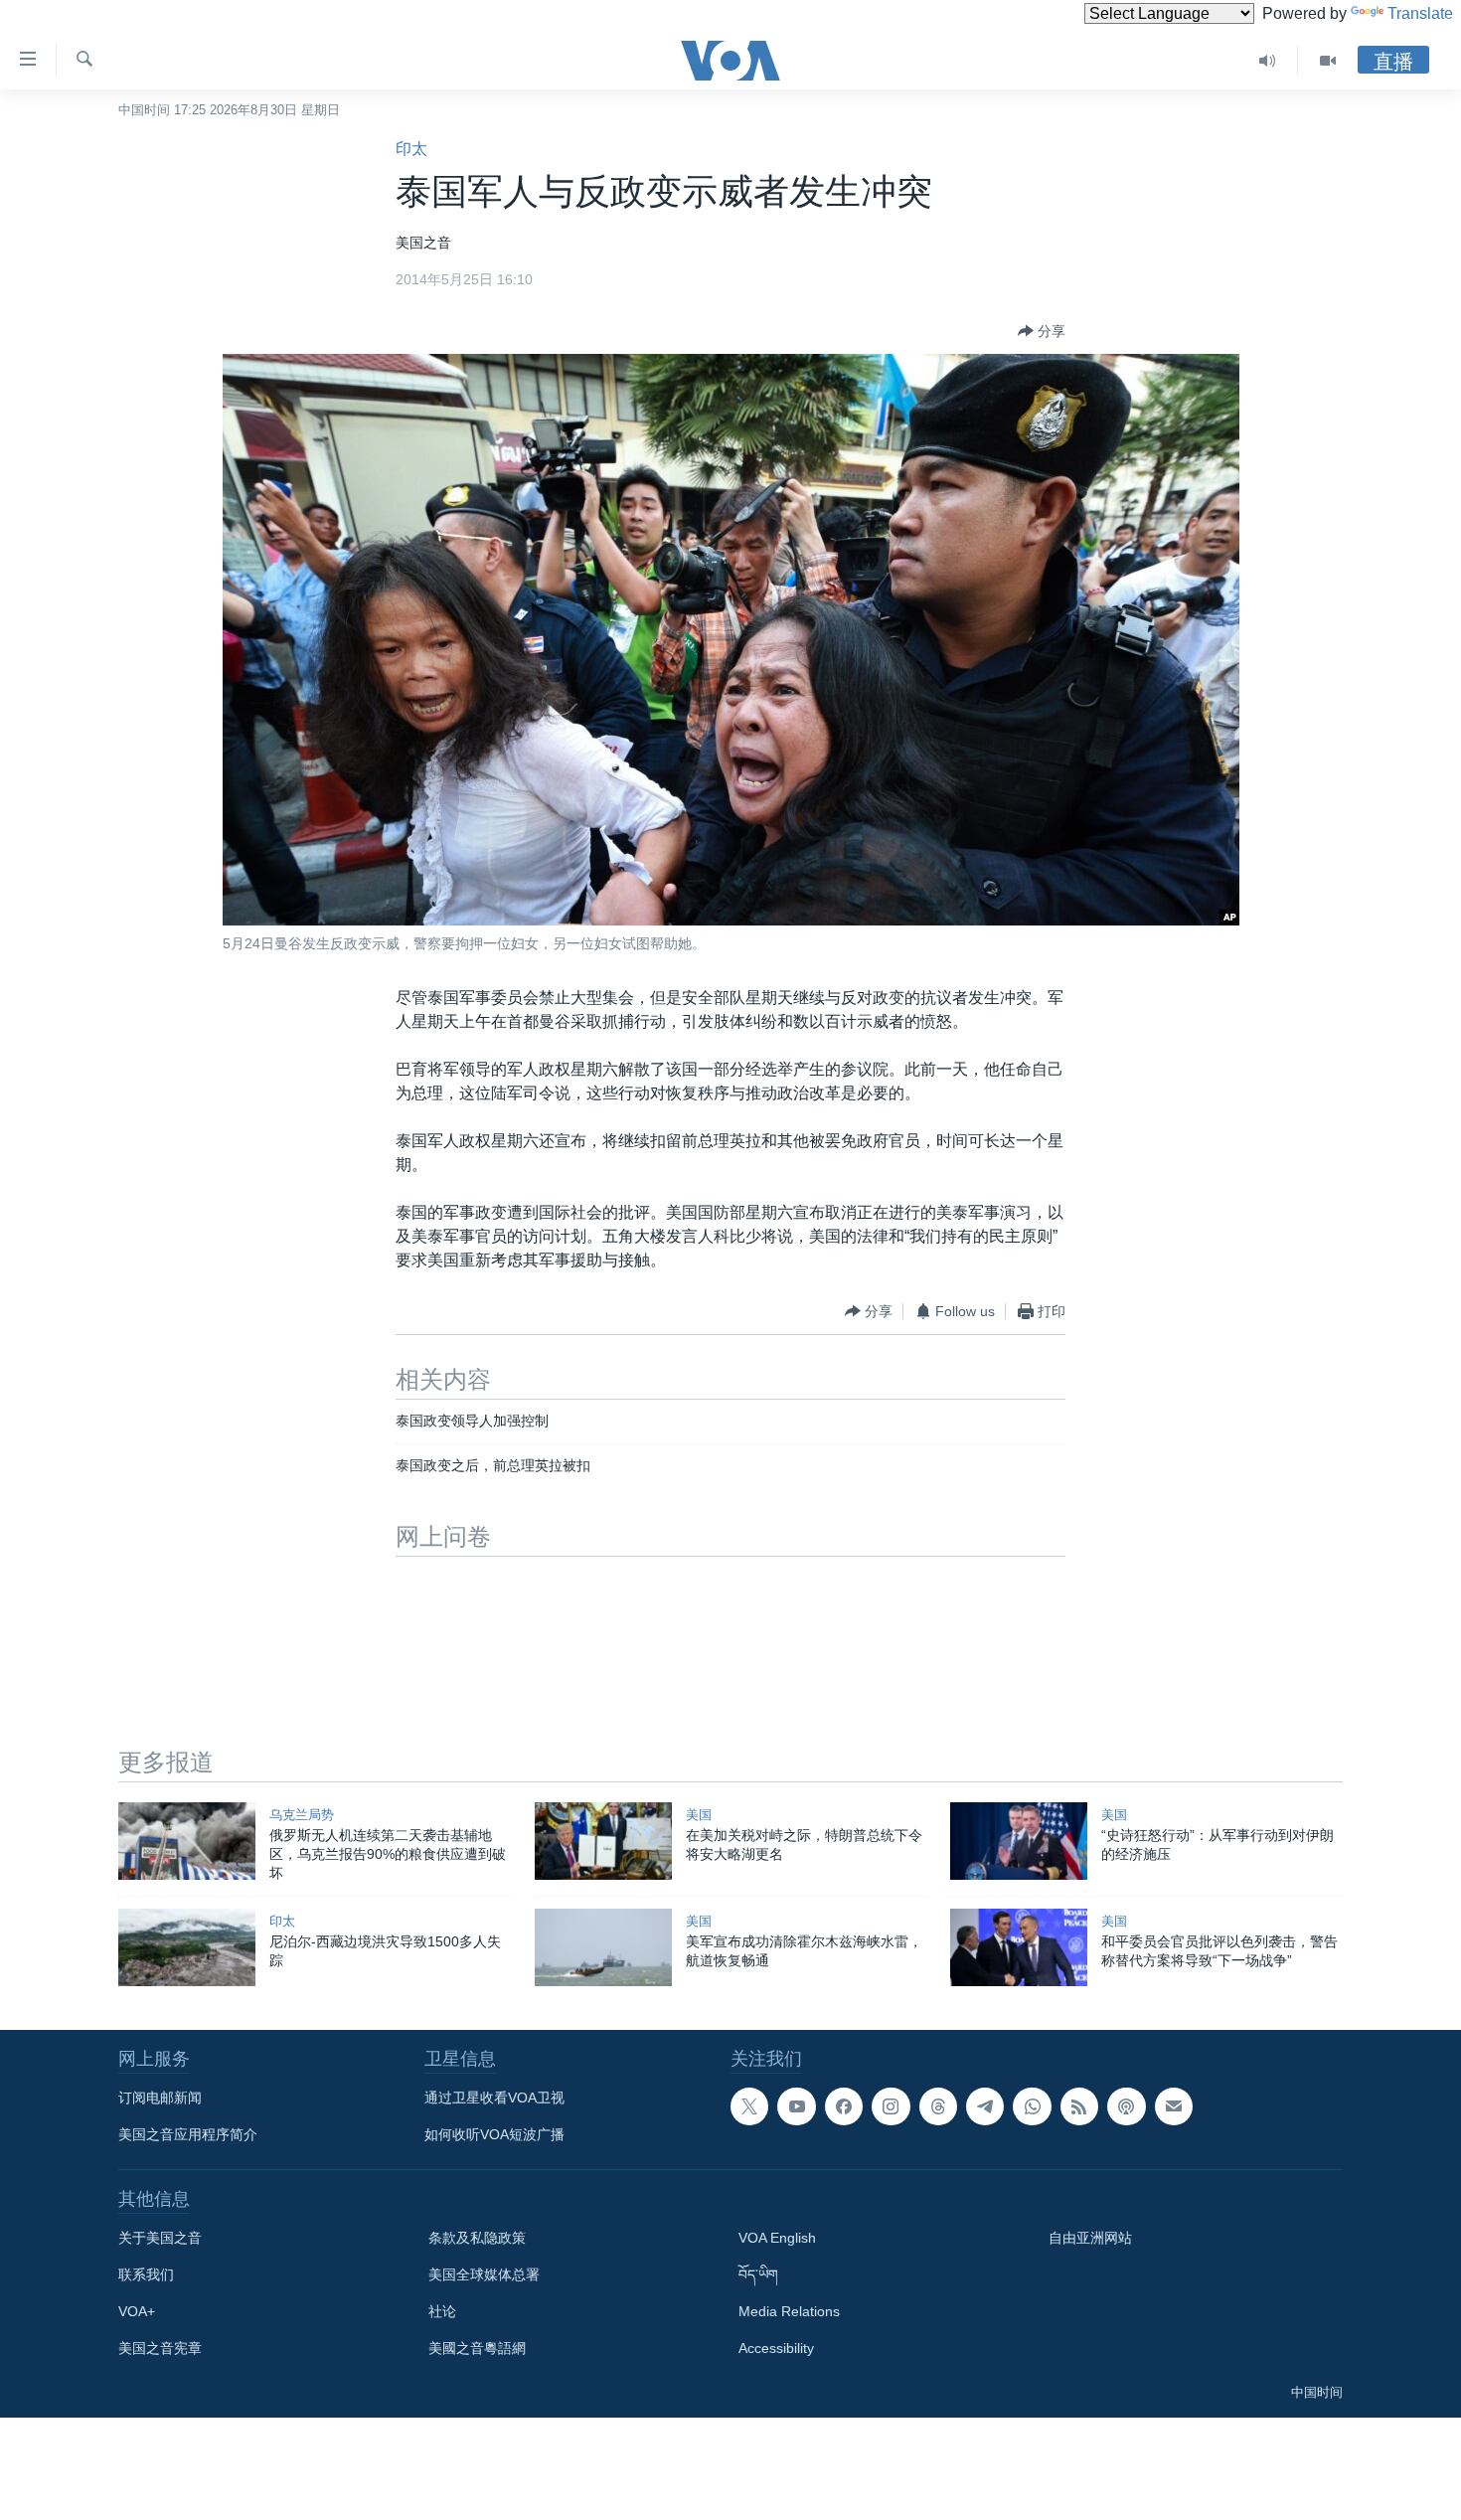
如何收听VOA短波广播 (494, 2134)
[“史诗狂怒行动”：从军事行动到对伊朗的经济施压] (1019, 1841)
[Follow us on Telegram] (985, 2106)
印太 (411, 149)
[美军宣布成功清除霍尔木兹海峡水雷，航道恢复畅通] (603, 1947)
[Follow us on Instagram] (891, 2106)
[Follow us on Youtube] (796, 2106)
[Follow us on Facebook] (844, 2106)
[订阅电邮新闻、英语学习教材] (1174, 2106)
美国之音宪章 (160, 2348)
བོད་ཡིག (758, 2274)
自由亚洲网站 (1090, 2238)
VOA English (777, 2238)
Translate (1420, 13)
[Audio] (1268, 61)
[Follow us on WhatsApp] (1032, 2106)
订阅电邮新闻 (160, 2098)
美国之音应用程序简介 (188, 2134)
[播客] (1126, 2106)
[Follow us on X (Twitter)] (749, 2106)
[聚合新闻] (1079, 2106)
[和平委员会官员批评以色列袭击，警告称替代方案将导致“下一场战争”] (1019, 1947)
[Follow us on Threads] (938, 2106)
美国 (699, 1815)
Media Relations (789, 2311)
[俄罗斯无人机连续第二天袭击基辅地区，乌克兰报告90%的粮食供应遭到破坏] (187, 1841)
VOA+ (137, 2311)
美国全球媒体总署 (484, 2274)
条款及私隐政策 (477, 2238)
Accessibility (776, 2348)
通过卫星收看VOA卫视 (494, 2098)
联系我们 (146, 2274)
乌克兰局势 (302, 1815)
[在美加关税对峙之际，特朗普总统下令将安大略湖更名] (603, 1841)
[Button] (1042, 331)
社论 (442, 2311)
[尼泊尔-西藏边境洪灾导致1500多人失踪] (187, 1947)
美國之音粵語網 (477, 2348)
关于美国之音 (160, 2238)
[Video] (1328, 61)
